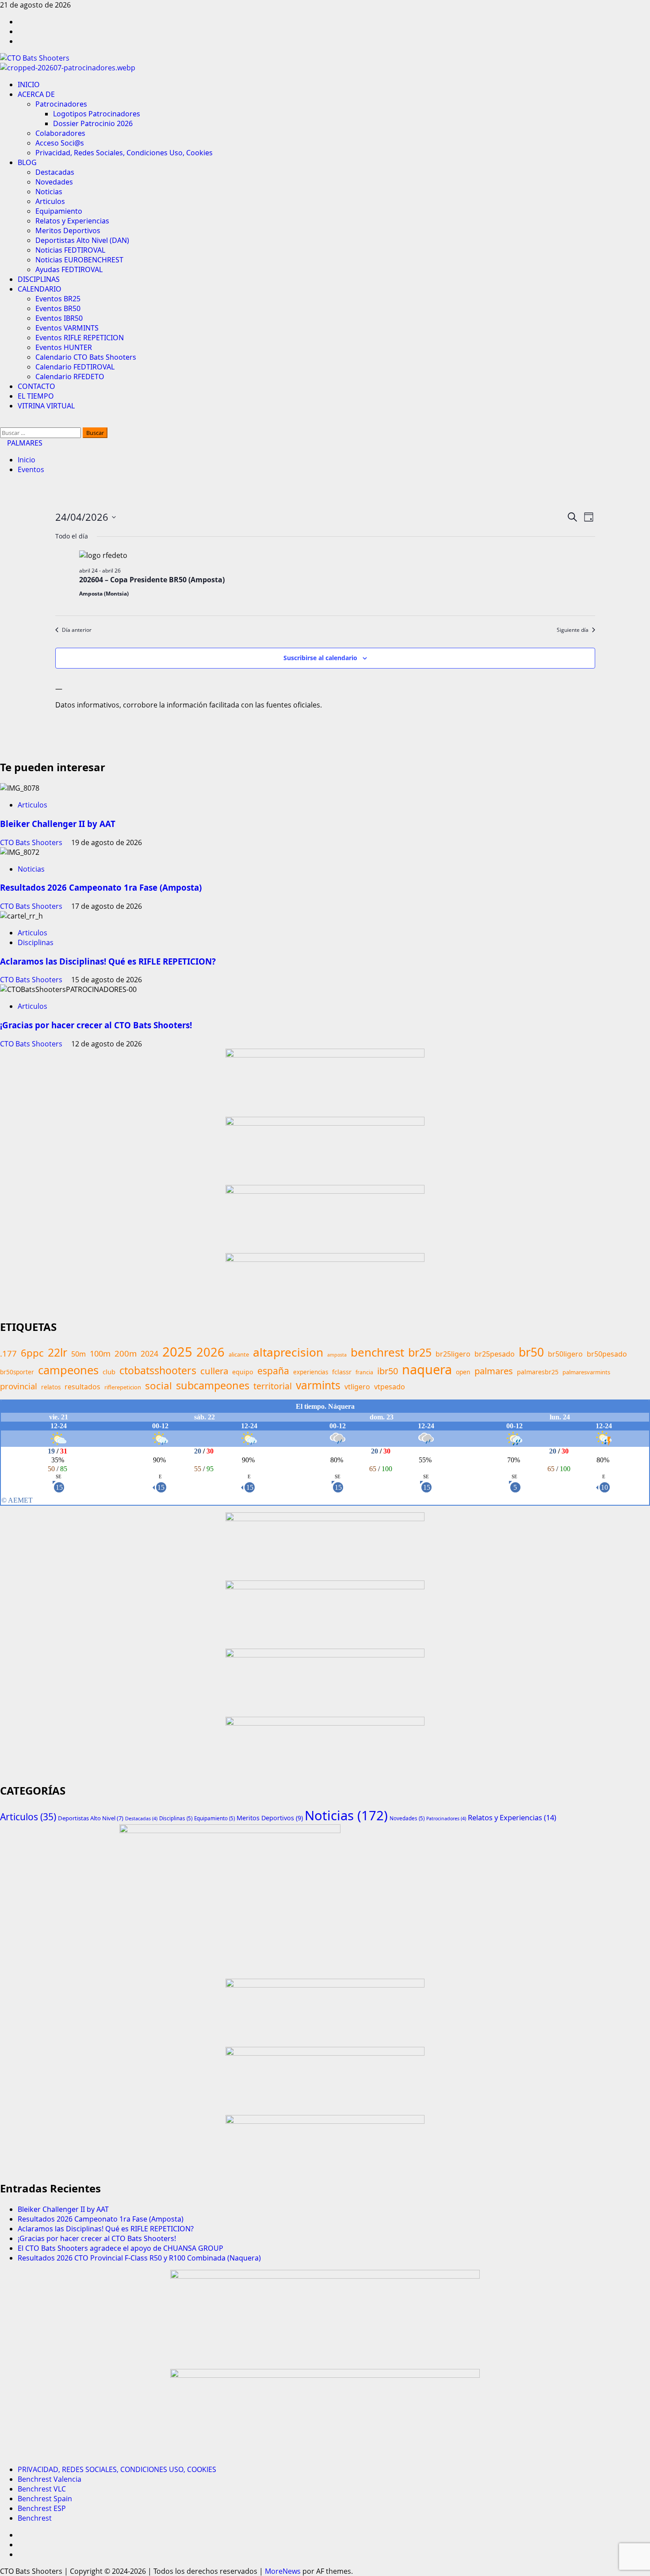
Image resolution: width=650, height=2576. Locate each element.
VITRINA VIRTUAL (46, 406)
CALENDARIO (40, 289)
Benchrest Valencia (50, 2479)
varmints (318, 1385)
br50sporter (17, 1372)
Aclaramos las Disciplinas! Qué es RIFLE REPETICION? (108, 961)
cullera (214, 1371)
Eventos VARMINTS (67, 328)
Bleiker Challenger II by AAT (58, 824)
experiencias (311, 1372)
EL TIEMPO (36, 396)
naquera (427, 1369)
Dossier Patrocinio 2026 (93, 123)
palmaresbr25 (538, 1372)
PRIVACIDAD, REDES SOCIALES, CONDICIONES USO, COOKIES (117, 2469)
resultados (82, 1387)
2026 (210, 1352)
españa (273, 1371)
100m (100, 1353)
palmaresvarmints (586, 1372)
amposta (337, 1355)
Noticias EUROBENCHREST (79, 260)
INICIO (29, 85)
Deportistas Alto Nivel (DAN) (82, 240)
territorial (273, 1386)
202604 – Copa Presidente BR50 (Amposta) (152, 580)
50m (78, 1354)
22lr (57, 1352)
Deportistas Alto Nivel (91, 1818)
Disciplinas (36, 942)
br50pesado (607, 1354)
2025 (177, 1352)
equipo (243, 1372)
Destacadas (55, 172)
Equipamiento (59, 211)
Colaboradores (60, 133)
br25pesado (495, 1354)
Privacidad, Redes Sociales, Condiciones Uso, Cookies (124, 153)
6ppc (32, 1353)
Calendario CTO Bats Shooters (86, 357)
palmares (494, 1371)
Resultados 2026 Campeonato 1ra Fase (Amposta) (101, 887)
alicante (239, 1354)
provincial (19, 1386)
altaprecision (288, 1352)
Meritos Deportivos (68, 231)
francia (364, 1372)
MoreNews (283, 2571)
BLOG (27, 162)
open (463, 1372)
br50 (531, 1352)
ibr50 (388, 1371)
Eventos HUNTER (64, 347)
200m (126, 1353)
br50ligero (565, 1354)
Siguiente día (573, 630)
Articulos (50, 201)
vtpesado (390, 1387)
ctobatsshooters (158, 1370)
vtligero (357, 1387)
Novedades (54, 182)
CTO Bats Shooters (32, 842)
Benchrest (35, 2518)
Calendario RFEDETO (70, 377)
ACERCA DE (36, 94)
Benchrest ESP (42, 2508)
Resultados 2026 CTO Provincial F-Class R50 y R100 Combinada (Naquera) (139, 2258)
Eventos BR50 (58, 308)
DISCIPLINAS (39, 279)
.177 (8, 1353)
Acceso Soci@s (60, 143)
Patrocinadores (61, 104)
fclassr (342, 1372)
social (159, 1386)
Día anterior (77, 630)
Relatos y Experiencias (72, 221)
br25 (420, 1352)
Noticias (49, 192)
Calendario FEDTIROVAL (75, 367)
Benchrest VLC (42, 2489)
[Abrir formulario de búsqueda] (3, 423)
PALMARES (24, 443)
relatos (51, 1387)
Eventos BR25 (58, 299)
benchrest (377, 1352)
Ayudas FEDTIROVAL (69, 269)
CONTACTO (36, 386)
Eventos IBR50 (59, 318)
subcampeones (213, 1385)
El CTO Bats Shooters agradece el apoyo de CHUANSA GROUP (120, 2248)
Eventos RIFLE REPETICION (80, 338)
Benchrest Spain (45, 2499)
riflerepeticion (123, 1387)
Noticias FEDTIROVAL (70, 250)
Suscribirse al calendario (320, 658)
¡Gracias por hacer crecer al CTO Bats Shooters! (96, 1025)
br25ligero (453, 1354)
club (109, 1372)
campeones (68, 1370)
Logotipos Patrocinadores (97, 114)
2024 (149, 1353)
